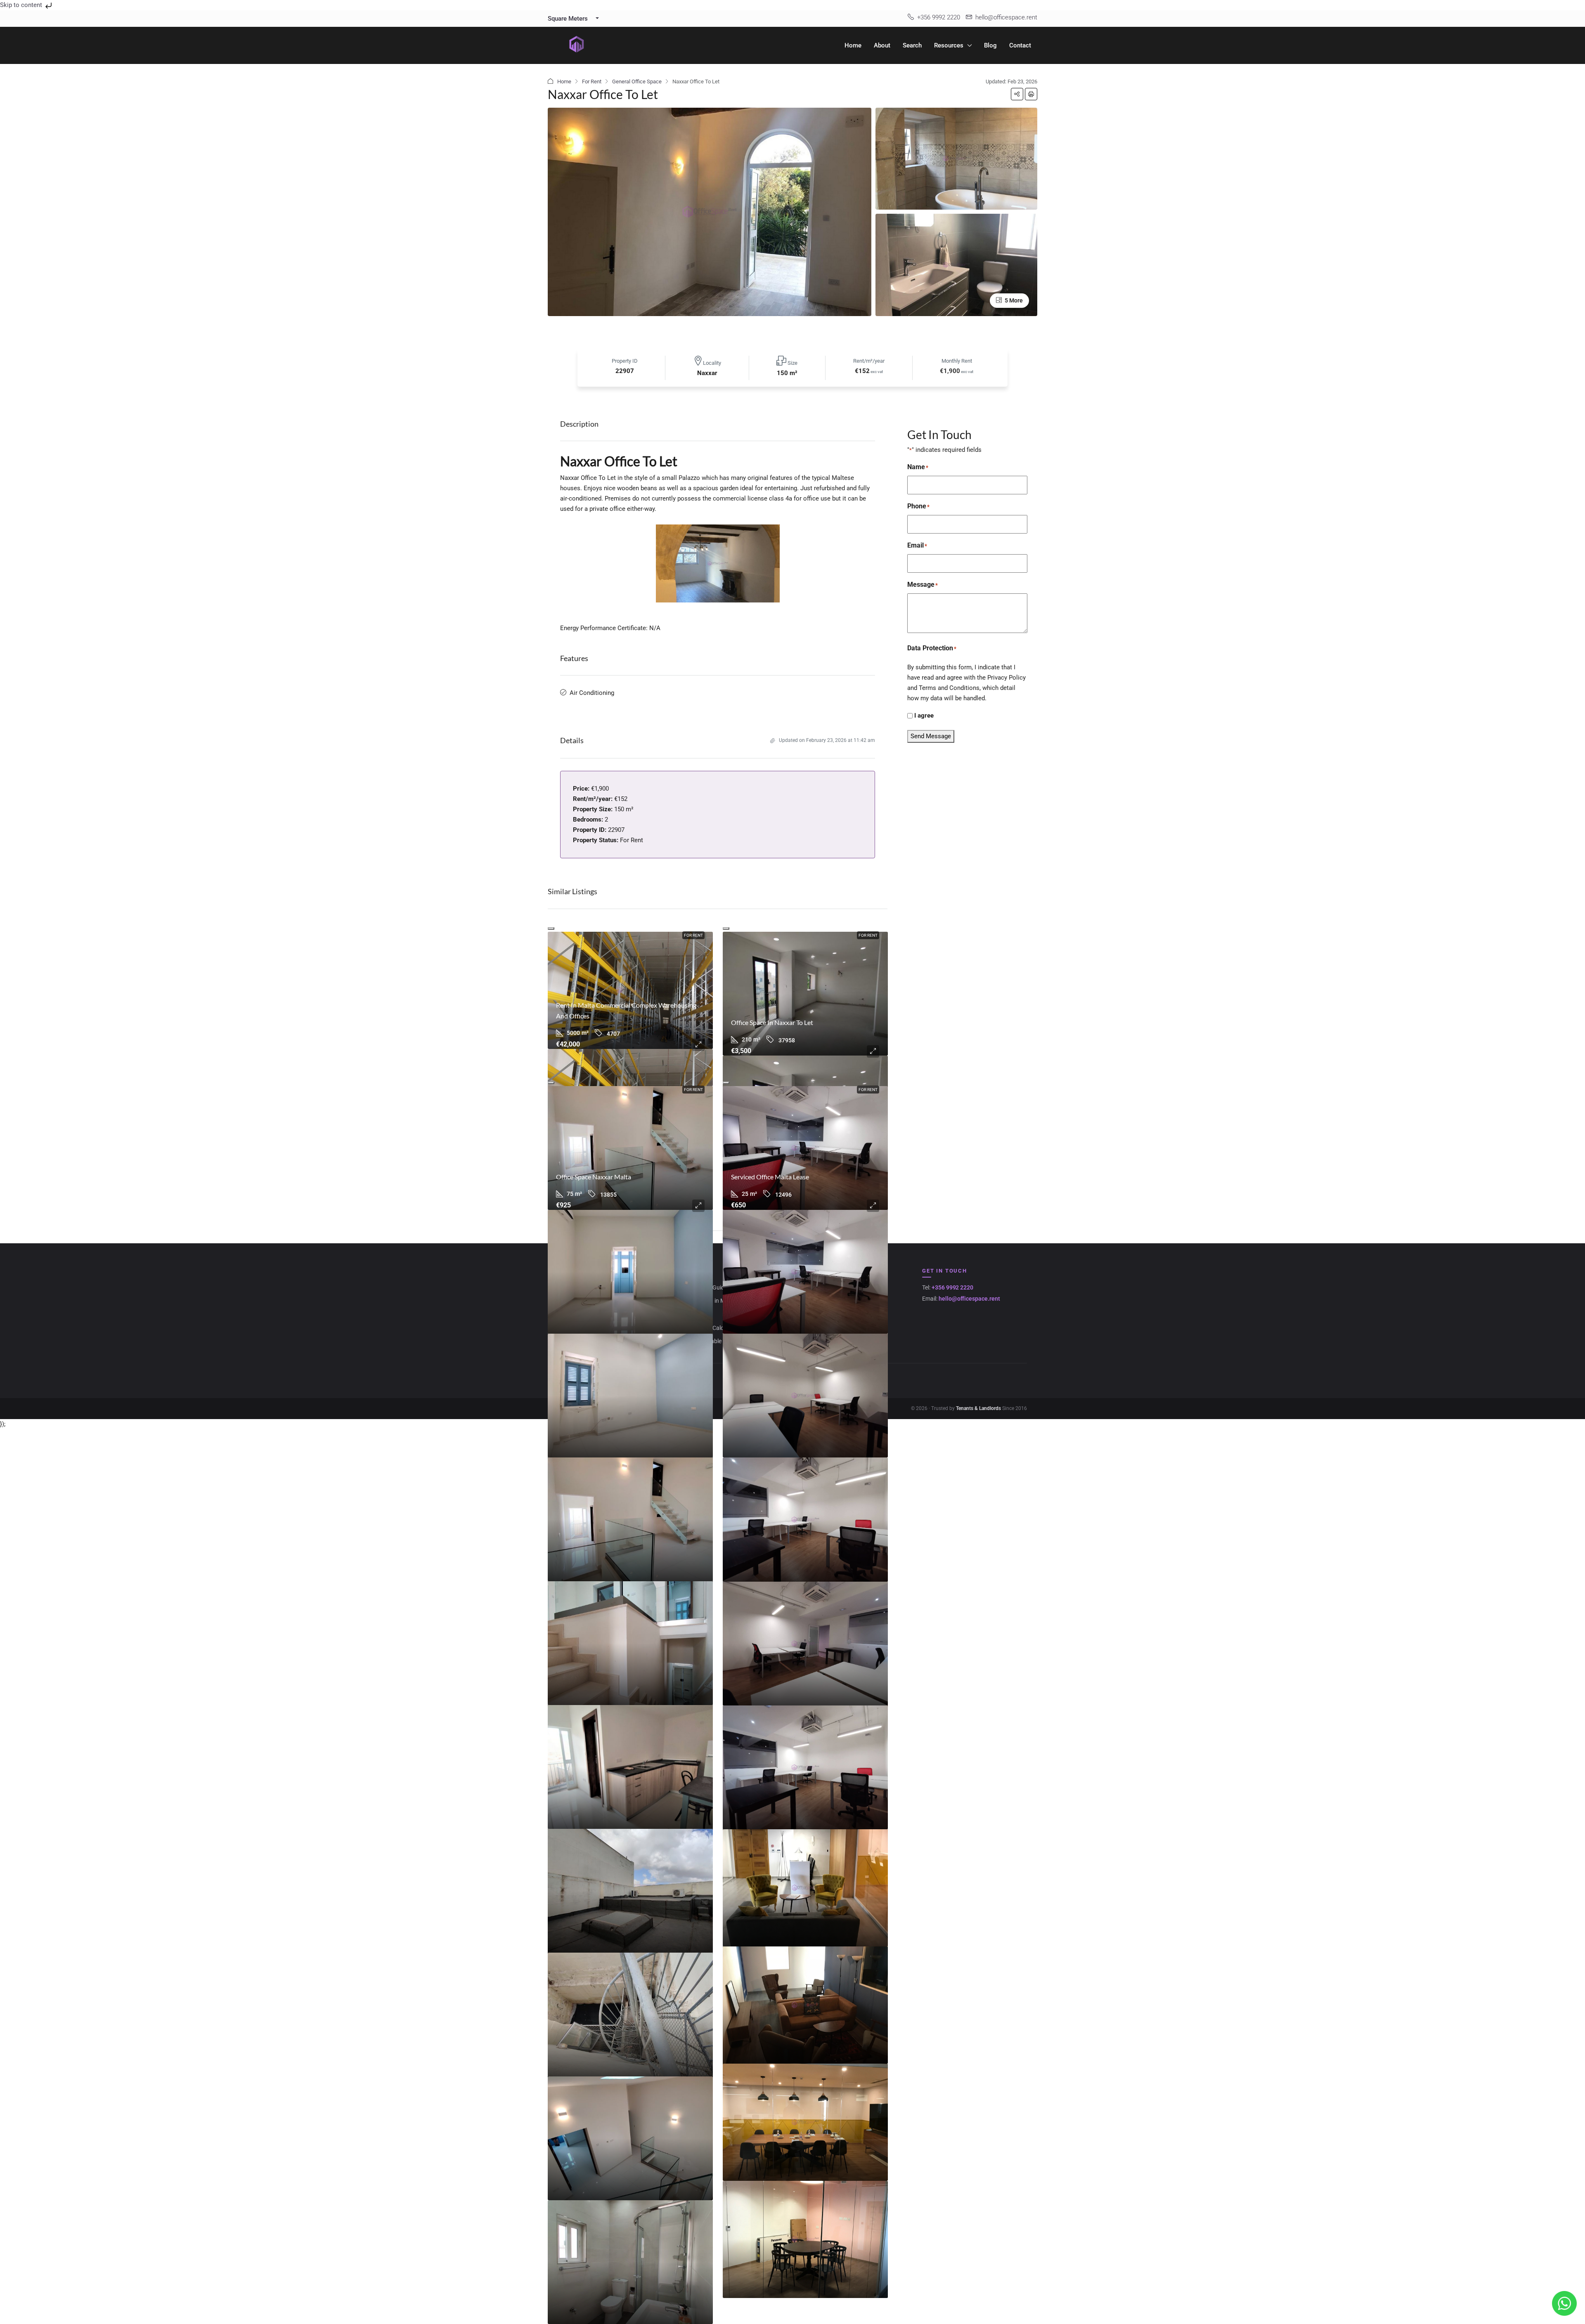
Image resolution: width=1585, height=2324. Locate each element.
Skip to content (22, 5)
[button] (1017, 94)
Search (912, 45)
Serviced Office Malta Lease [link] (770, 1177)
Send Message (931, 736)
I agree (924, 716)
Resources (949, 45)
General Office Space (637, 81)
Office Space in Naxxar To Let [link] (772, 1022)
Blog (990, 45)
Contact (1020, 45)
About (882, 45)
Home (853, 45)
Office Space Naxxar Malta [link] (594, 1177)
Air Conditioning (592, 693)
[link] (630, 990)
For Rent (592, 81)
